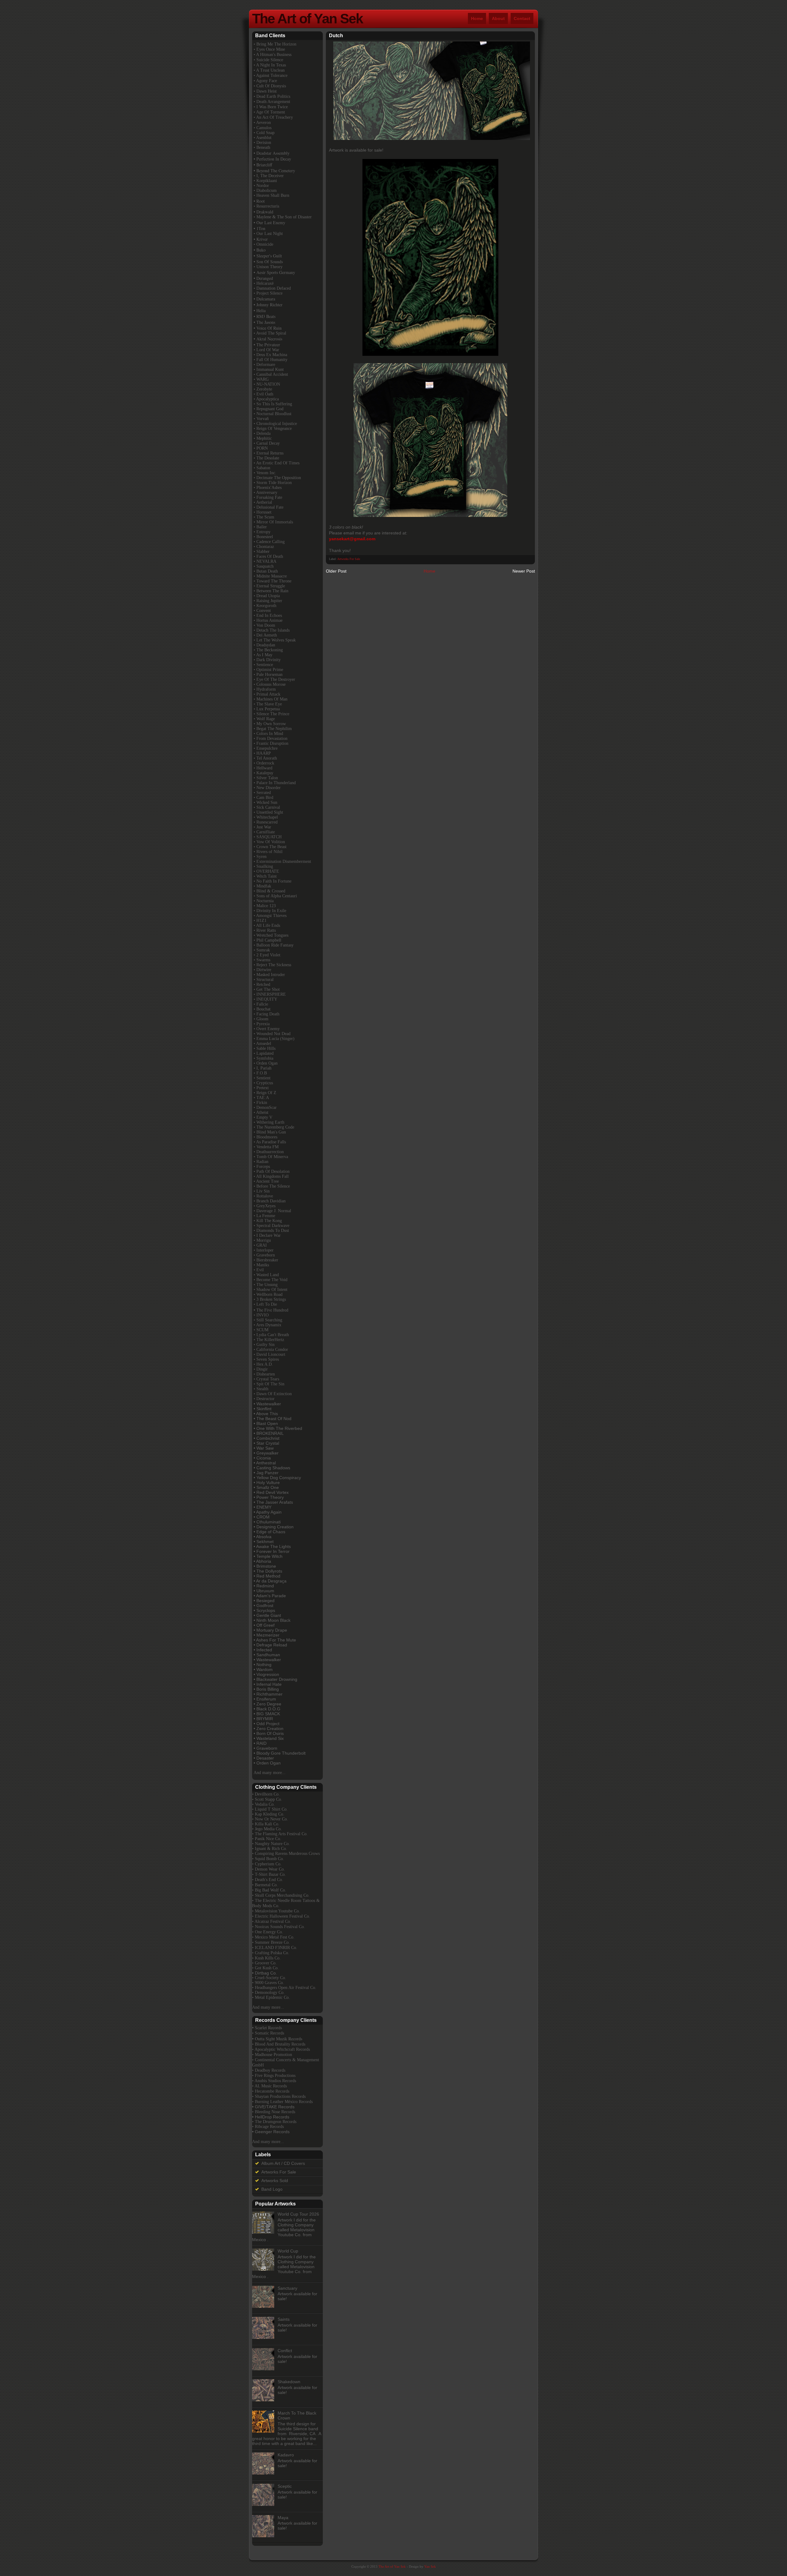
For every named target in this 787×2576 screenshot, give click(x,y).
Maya (283, 2518)
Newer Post (524, 571)
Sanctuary (287, 2288)
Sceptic (285, 2486)
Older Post (336, 571)
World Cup (288, 2251)
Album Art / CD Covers (283, 2163)
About (498, 18)
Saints (284, 2319)
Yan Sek (430, 2566)
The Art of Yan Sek (307, 19)
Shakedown (289, 2382)
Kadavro (286, 2455)
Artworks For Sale (349, 559)
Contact (522, 18)
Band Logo (272, 2189)
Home (477, 18)
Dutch (336, 36)
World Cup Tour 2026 (298, 2214)
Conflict (285, 2351)
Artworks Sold (275, 2181)
